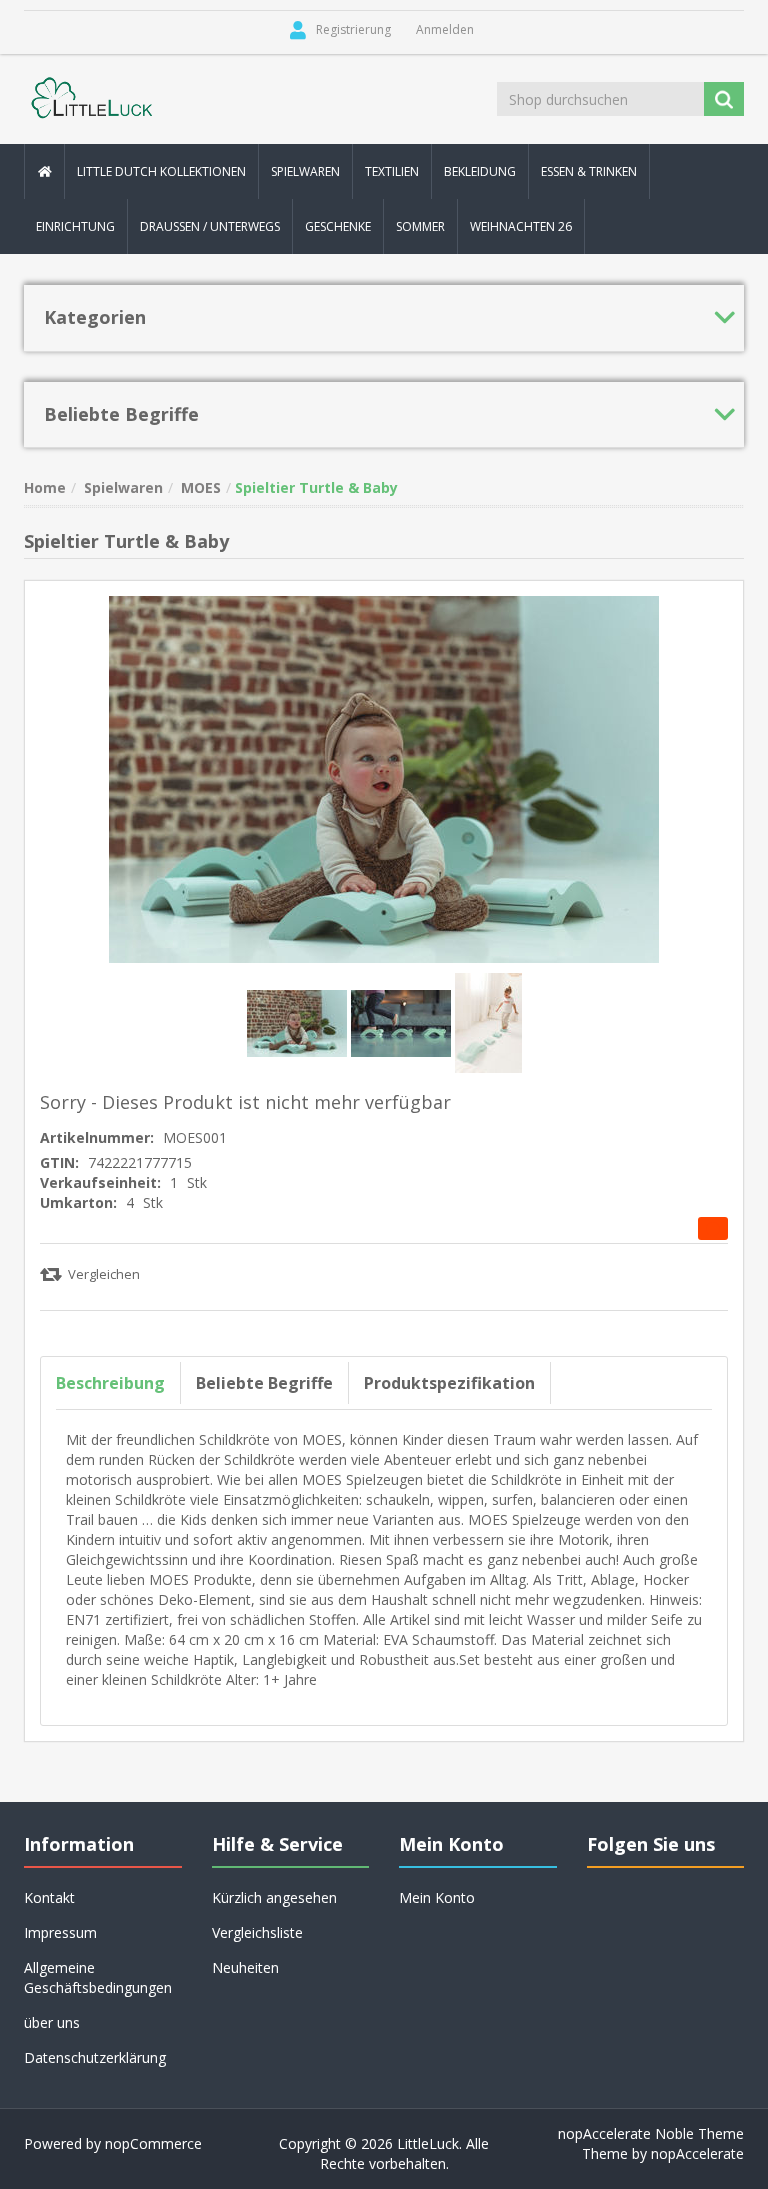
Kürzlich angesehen (274, 1897)
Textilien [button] (392, 171)
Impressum (60, 1932)
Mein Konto (437, 1897)
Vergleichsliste (257, 1932)
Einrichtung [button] (75, 226)
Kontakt (49, 1897)
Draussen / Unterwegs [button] (210, 226)
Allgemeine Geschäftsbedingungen (98, 1977)
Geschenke (338, 226)
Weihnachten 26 (521, 226)
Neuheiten (245, 1967)
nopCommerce (153, 2143)
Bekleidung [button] (480, 171)
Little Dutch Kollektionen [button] (161, 171)
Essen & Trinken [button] (589, 171)
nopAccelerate (697, 2153)
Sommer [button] (420, 226)
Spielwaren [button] (305, 171)
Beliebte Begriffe (264, 1383)
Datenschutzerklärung (95, 2057)
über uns (52, 2022)
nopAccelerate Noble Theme (651, 2133)
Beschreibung (110, 1383)
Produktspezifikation (449, 1383)
